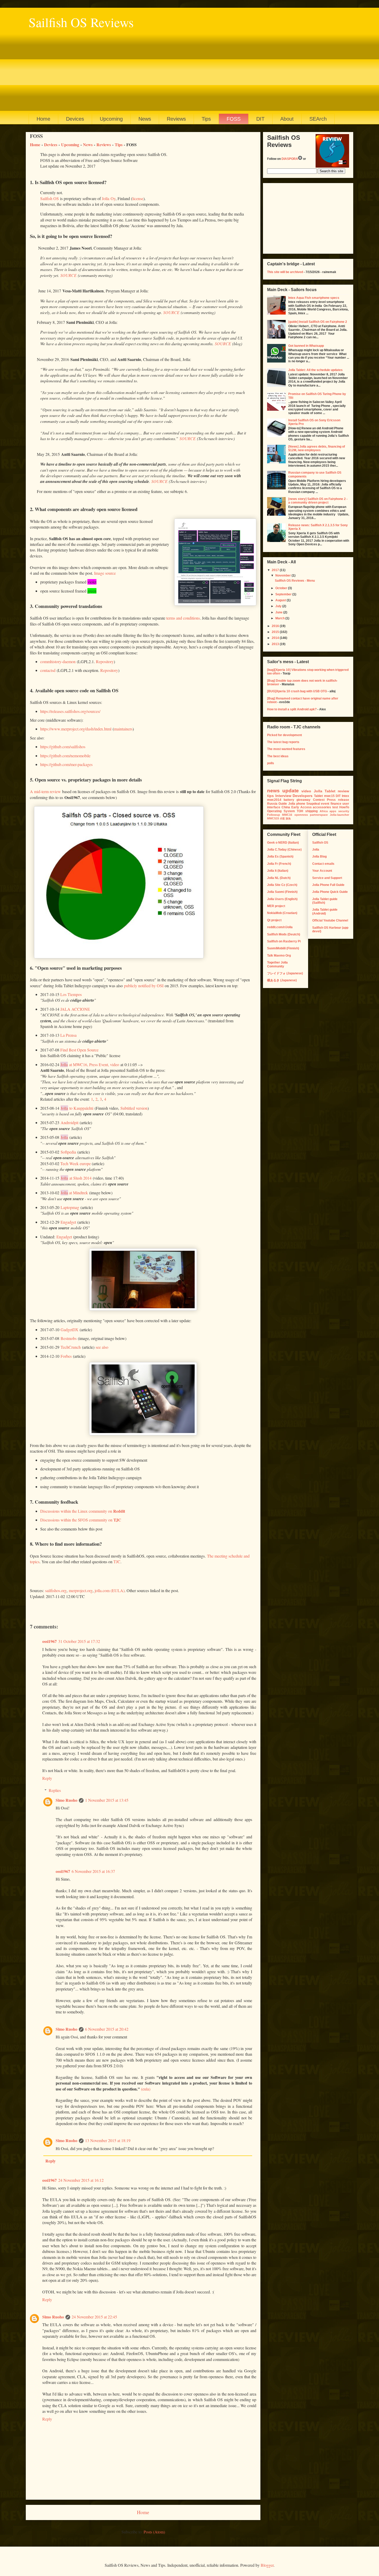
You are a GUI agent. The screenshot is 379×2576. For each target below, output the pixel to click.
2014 (276, 638)
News (145, 119)
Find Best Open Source (79, 1050)
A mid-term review (45, 791)
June (279, 612)
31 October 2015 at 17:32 (79, 1641)
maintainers (123, 729)
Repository (105, 661)
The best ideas (278, 756)
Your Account (322, 871)
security (344, 811)
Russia (272, 804)
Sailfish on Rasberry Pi (284, 941)
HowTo (344, 807)
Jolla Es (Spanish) (280, 857)
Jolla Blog (319, 857)
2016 (276, 626)
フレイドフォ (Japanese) (285, 973)
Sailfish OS (50, 198)
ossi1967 (50, 1641)
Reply (47, 1778)
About (287, 119)
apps (333, 811)
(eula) (146, 2089)
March (280, 618)
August (281, 600)
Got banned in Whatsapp (306, 346)
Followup (274, 815)
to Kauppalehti (77, 1108)
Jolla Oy (109, 198)
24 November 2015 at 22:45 (94, 2317)
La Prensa (68, 1035)
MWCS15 (273, 818)
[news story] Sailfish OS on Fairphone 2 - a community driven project (318, 501)
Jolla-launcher (339, 815)
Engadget (68, 1222)
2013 (276, 644)
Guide (283, 804)
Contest (319, 800)
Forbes (66, 1356)
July (279, 606)
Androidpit (69, 1122)
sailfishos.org (56, 1590)
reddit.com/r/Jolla (280, 927)
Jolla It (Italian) (278, 871)
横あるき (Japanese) (282, 980)
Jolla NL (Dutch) (279, 878)
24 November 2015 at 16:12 (81, 2180)
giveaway (303, 800)
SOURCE (68, 275)
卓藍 (282, 818)
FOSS (234, 119)
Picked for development (285, 735)
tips (270, 796)
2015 (276, 632)
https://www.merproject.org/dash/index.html (76, 729)
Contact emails (323, 864)
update (291, 791)
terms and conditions (183, 618)
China (286, 807)
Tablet (318, 796)
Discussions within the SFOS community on (81, 1520)
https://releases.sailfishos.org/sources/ (70, 711)
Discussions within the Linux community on (83, 1511)
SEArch (318, 119)
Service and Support (327, 878)
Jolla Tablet (325, 791)
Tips (206, 119)
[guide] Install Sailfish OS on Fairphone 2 (318, 322)
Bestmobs (69, 1338)
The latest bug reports (283, 742)
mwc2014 (274, 800)
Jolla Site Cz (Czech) (282, 885)
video (306, 791)
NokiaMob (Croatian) (282, 913)
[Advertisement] (183, 70)
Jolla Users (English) (282, 899)
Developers (303, 796)
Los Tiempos (71, 994)
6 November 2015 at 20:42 (107, 2029)
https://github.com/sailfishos (63, 747)
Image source (105, 573)
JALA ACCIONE (75, 1009)
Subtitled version (134, 1108)
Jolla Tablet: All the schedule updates (315, 370)
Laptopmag (70, 1207)
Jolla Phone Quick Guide (330, 892)
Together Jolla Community (277, 964)
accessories (322, 807)
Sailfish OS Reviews (81, 22)
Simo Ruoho (67, 1800)
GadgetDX (69, 1330)
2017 (276, 570)
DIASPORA (290, 159)
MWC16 (287, 815)
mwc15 (329, 796)
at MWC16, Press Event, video (90, 1064)
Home (43, 119)
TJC (117, 1562)
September (284, 594)
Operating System (281, 811)
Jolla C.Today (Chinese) (284, 850)
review (343, 791)
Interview (283, 796)
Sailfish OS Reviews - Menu (295, 581)
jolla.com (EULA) (110, 1590)
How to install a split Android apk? (292, 709)
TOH (300, 811)
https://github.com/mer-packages (66, 764)
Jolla (64, 1137)
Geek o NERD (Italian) (283, 843)
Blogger (267, 2565)
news (273, 791)
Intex (345, 796)
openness (301, 815)
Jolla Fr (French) (279, 864)
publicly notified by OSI (144, 986)
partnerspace (319, 815)
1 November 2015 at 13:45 (107, 1800)
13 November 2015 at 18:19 (108, 2140)
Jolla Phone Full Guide (328, 885)
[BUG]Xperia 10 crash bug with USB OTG (297, 691)
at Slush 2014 (76, 1178)
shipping (311, 811)
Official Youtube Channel (330, 920)
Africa (324, 811)
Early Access (302, 807)
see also (102, 1347)
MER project (276, 906)
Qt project (274, 920)
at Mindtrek (74, 1193)
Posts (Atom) (154, 2532)
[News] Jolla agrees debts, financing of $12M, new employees (317, 448)
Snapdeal (313, 804)
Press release (338, 800)
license (138, 198)
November (283, 575)
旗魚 (288, 818)
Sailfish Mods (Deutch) (284, 934)
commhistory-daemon (58, 661)
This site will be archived (285, 272)
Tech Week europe (76, 1163)
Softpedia (68, 1152)
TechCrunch (71, 1347)
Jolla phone (297, 804)
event (325, 804)
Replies (55, 1790)
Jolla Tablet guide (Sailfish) (325, 901)
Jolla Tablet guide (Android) (325, 911)
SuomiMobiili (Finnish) (283, 948)
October (282, 588)
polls (271, 763)
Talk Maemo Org (279, 956)
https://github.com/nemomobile (65, 756)
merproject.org (81, 1590)
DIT (260, 119)
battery (289, 800)
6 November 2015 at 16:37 (93, 1871)
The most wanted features (286, 749)
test (335, 807)
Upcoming (111, 119)
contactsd (48, 670)
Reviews (176, 119)
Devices (75, 119)
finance (336, 804)
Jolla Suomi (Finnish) (282, 892)
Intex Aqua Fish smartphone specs (314, 298)
